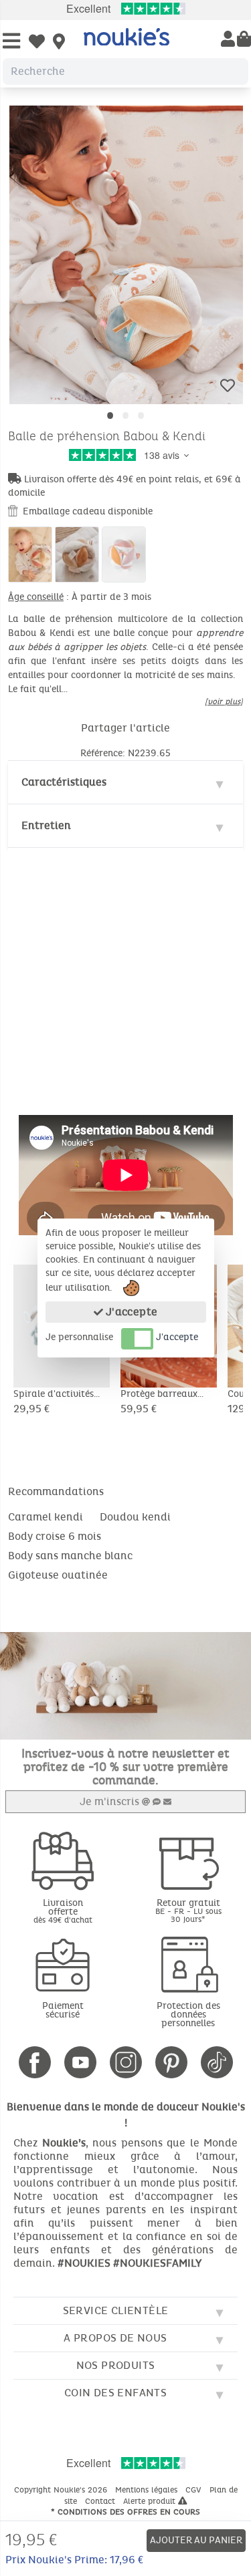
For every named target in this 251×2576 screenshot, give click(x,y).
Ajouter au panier (196, 2540)
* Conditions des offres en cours (125, 2512)
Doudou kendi (135, 1517)
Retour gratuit (188, 1910)
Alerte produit (151, 2501)
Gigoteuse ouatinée (58, 1575)
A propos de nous (115, 2338)
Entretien (46, 825)
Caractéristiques (64, 782)
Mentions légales (148, 2490)
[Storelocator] (59, 43)
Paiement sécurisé (63, 2010)
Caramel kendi (46, 1517)
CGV (195, 2490)
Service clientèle (116, 2310)
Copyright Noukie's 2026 (62, 2490)
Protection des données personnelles (188, 2015)
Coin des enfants (115, 2393)
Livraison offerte (63, 1911)
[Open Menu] (11, 42)
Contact (101, 2501)
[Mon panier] (244, 40)
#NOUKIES (84, 2263)
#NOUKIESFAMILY (157, 2263)
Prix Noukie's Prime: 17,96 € (74, 2560)
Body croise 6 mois (55, 1536)
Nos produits (116, 2365)
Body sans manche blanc (70, 1556)
